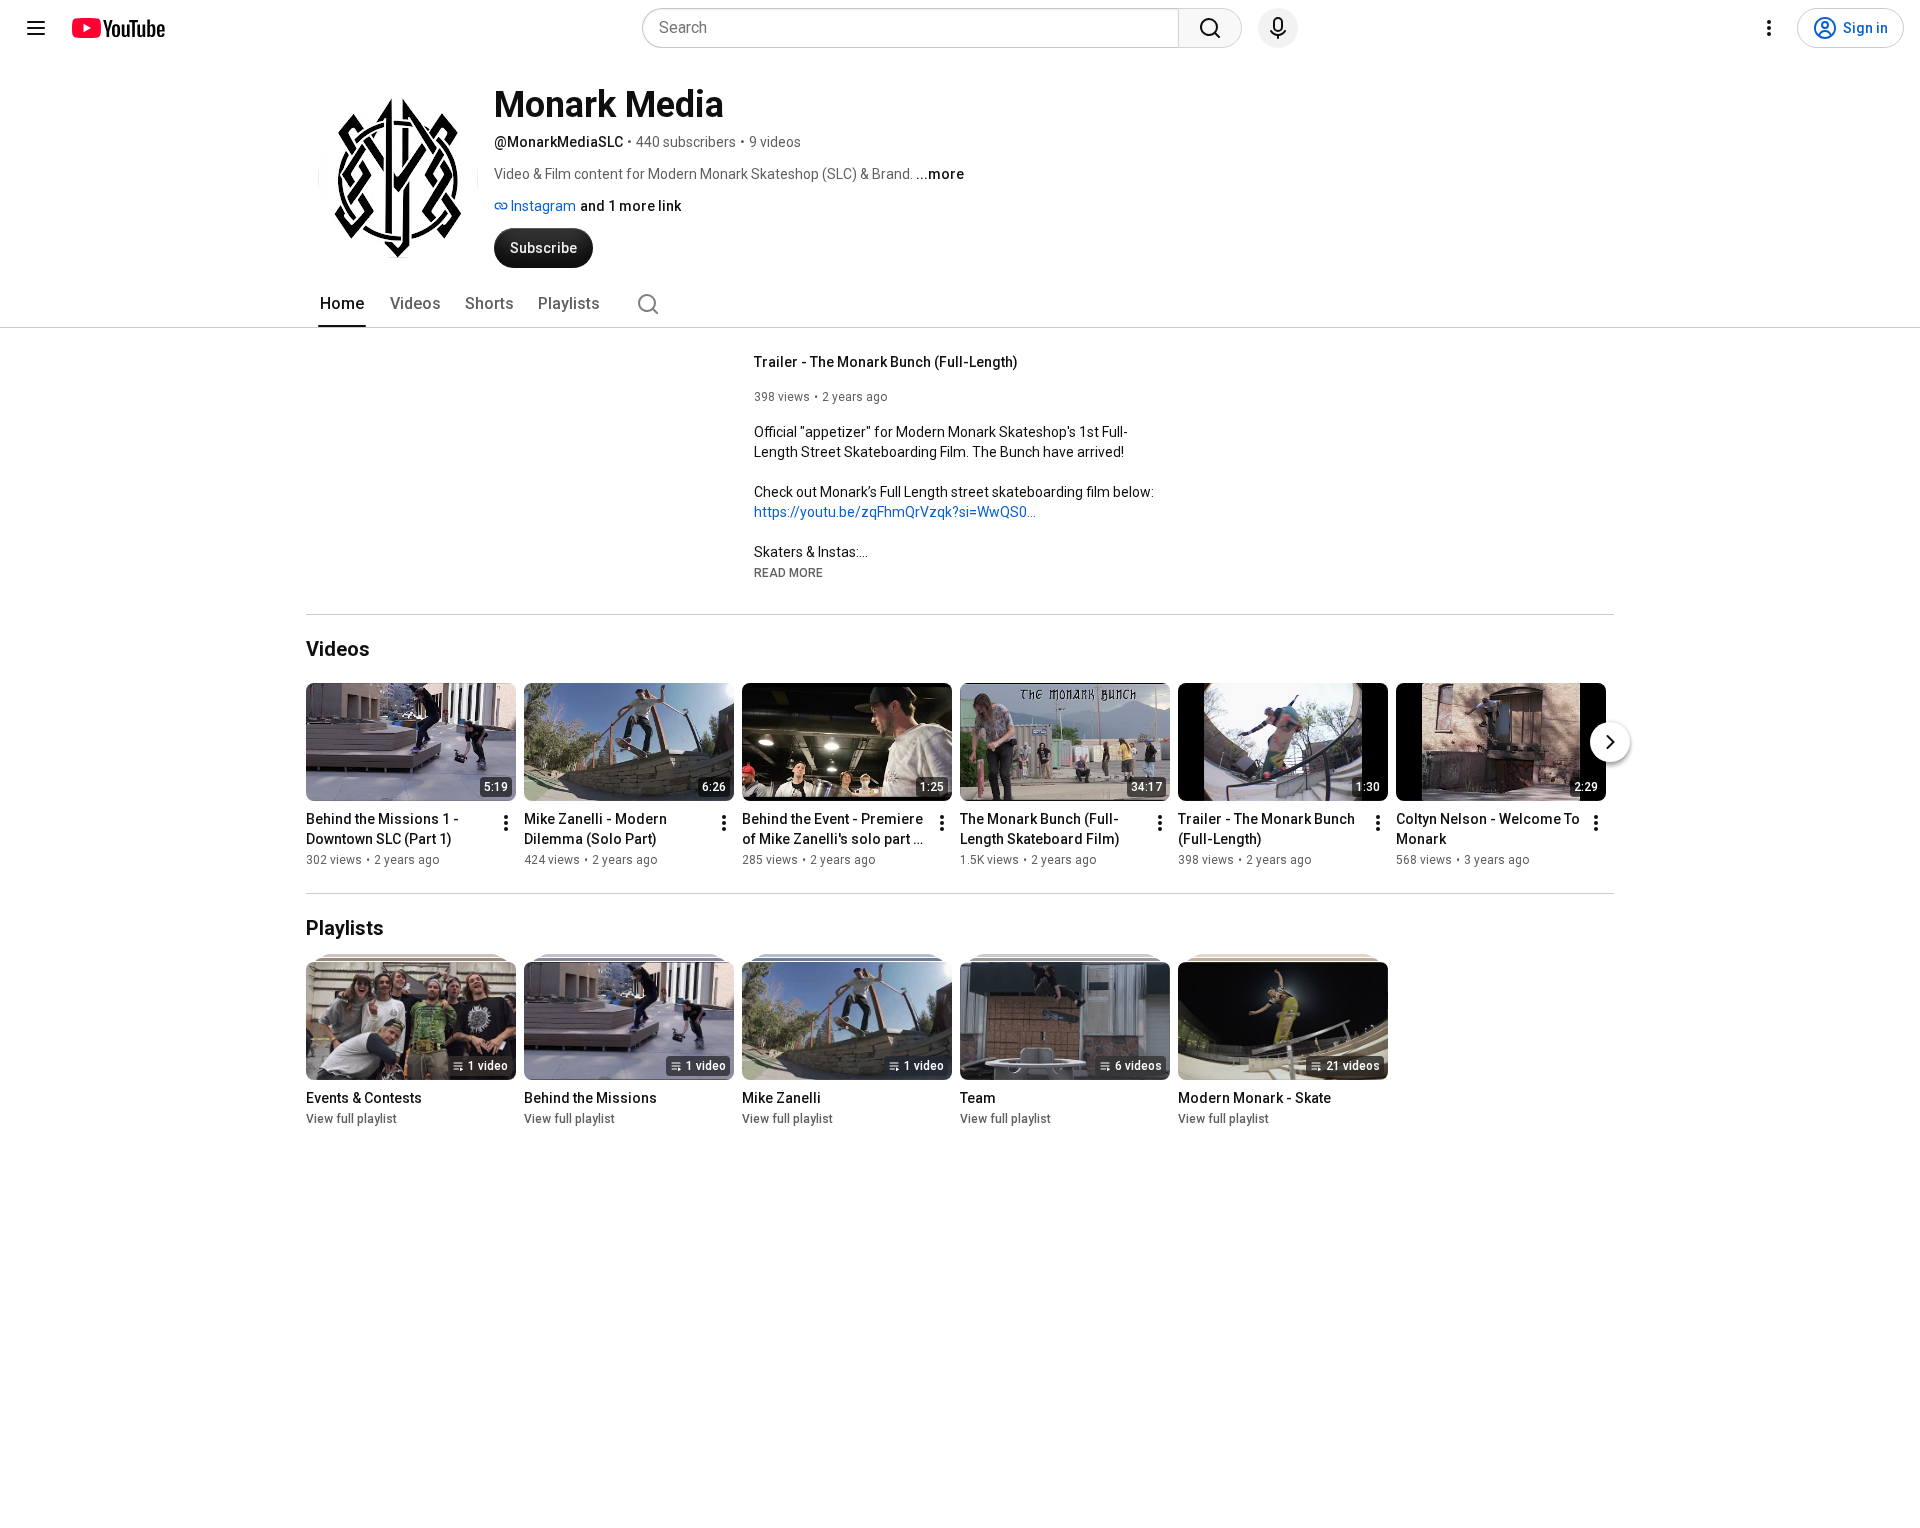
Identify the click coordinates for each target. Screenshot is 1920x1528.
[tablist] (960, 304)
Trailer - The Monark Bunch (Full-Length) (886, 362)
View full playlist (351, 1119)
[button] (788, 572)
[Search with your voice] (1278, 28)
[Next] (1610, 742)
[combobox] (916, 28)
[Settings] (1769, 28)
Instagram (542, 206)
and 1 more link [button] (630, 206)
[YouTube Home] (117, 28)
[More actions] (506, 823)
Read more (788, 573)
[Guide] (36, 28)
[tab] (342, 304)
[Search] (1210, 28)
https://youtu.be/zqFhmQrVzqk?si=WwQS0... (895, 512)
